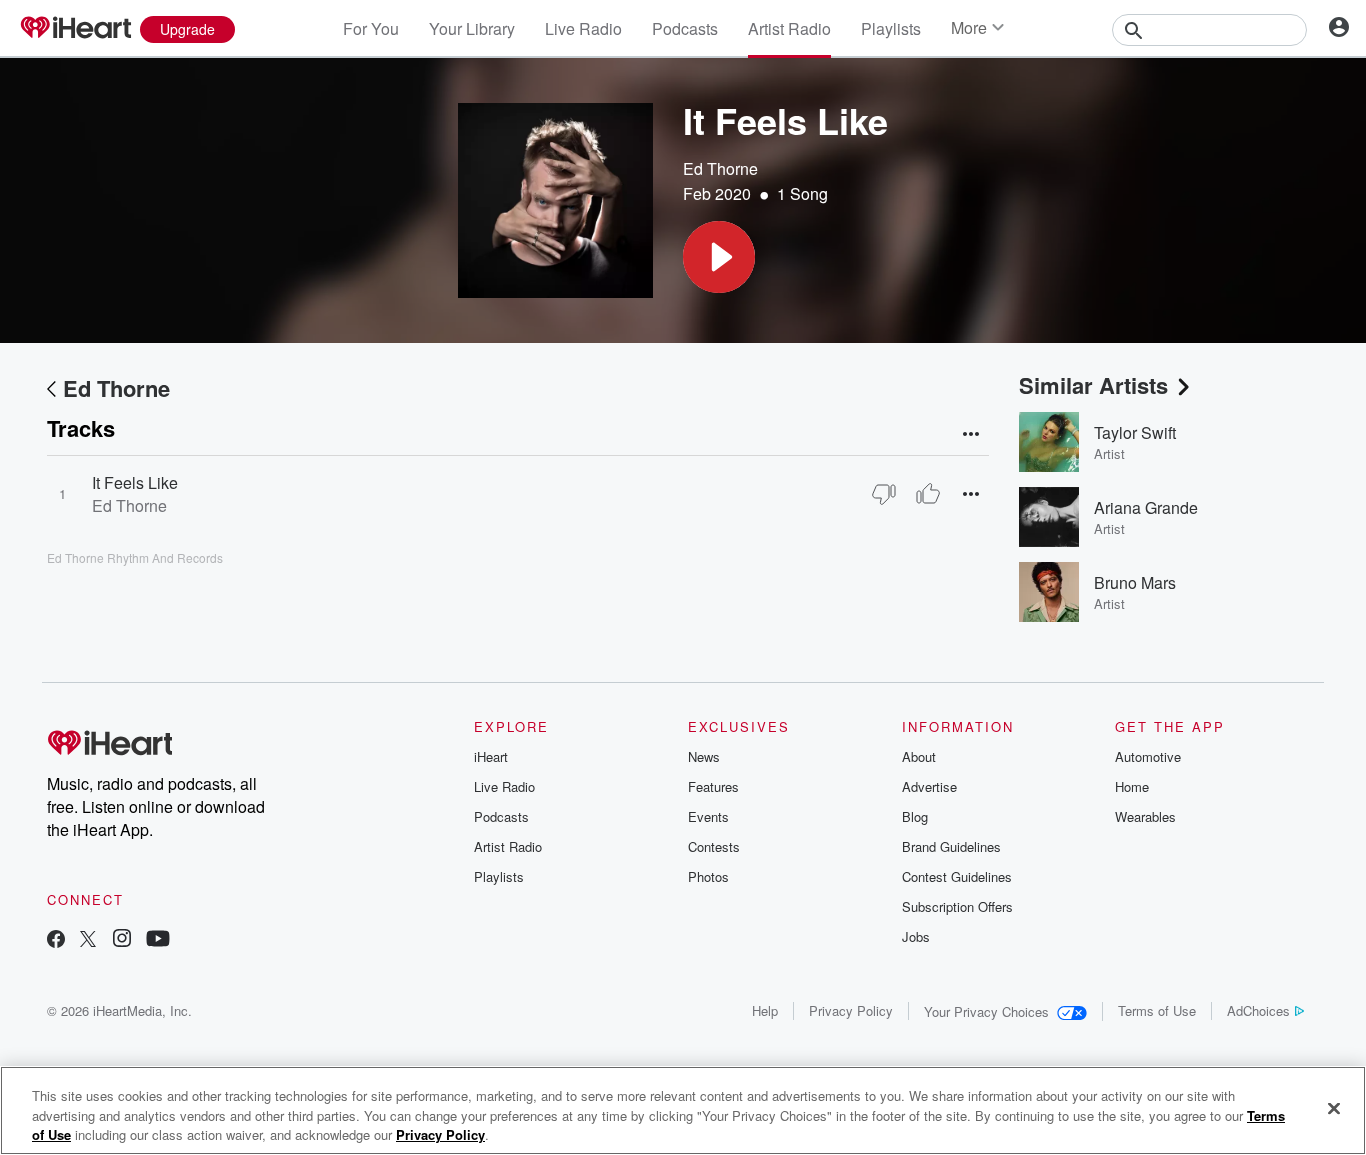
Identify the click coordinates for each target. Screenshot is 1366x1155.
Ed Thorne (720, 168)
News (704, 756)
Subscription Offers (957, 906)
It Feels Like (135, 482)
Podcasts (685, 28)
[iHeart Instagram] (122, 940)
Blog (915, 816)
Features (713, 786)
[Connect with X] (88, 940)
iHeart (491, 756)
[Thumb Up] (928, 494)
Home (1132, 786)
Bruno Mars (1135, 582)
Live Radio (583, 28)
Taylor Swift (1135, 432)
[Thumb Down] (884, 494)
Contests (714, 846)
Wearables (1145, 816)
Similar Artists (1093, 385)
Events (708, 816)
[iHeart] (75, 29)
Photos (708, 876)
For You (371, 28)
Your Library (472, 28)
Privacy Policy (851, 1010)
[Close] (1334, 1108)
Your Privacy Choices (986, 1011)
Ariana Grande (1146, 507)
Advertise (929, 786)
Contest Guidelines (957, 876)
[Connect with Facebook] (56, 940)
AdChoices (1258, 1010)
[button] (719, 257)
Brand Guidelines (951, 846)
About (919, 756)
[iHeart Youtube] (158, 940)
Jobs (916, 936)
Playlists (891, 28)
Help (765, 1010)
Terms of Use (1157, 1010)
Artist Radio (789, 28)
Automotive (1148, 756)
